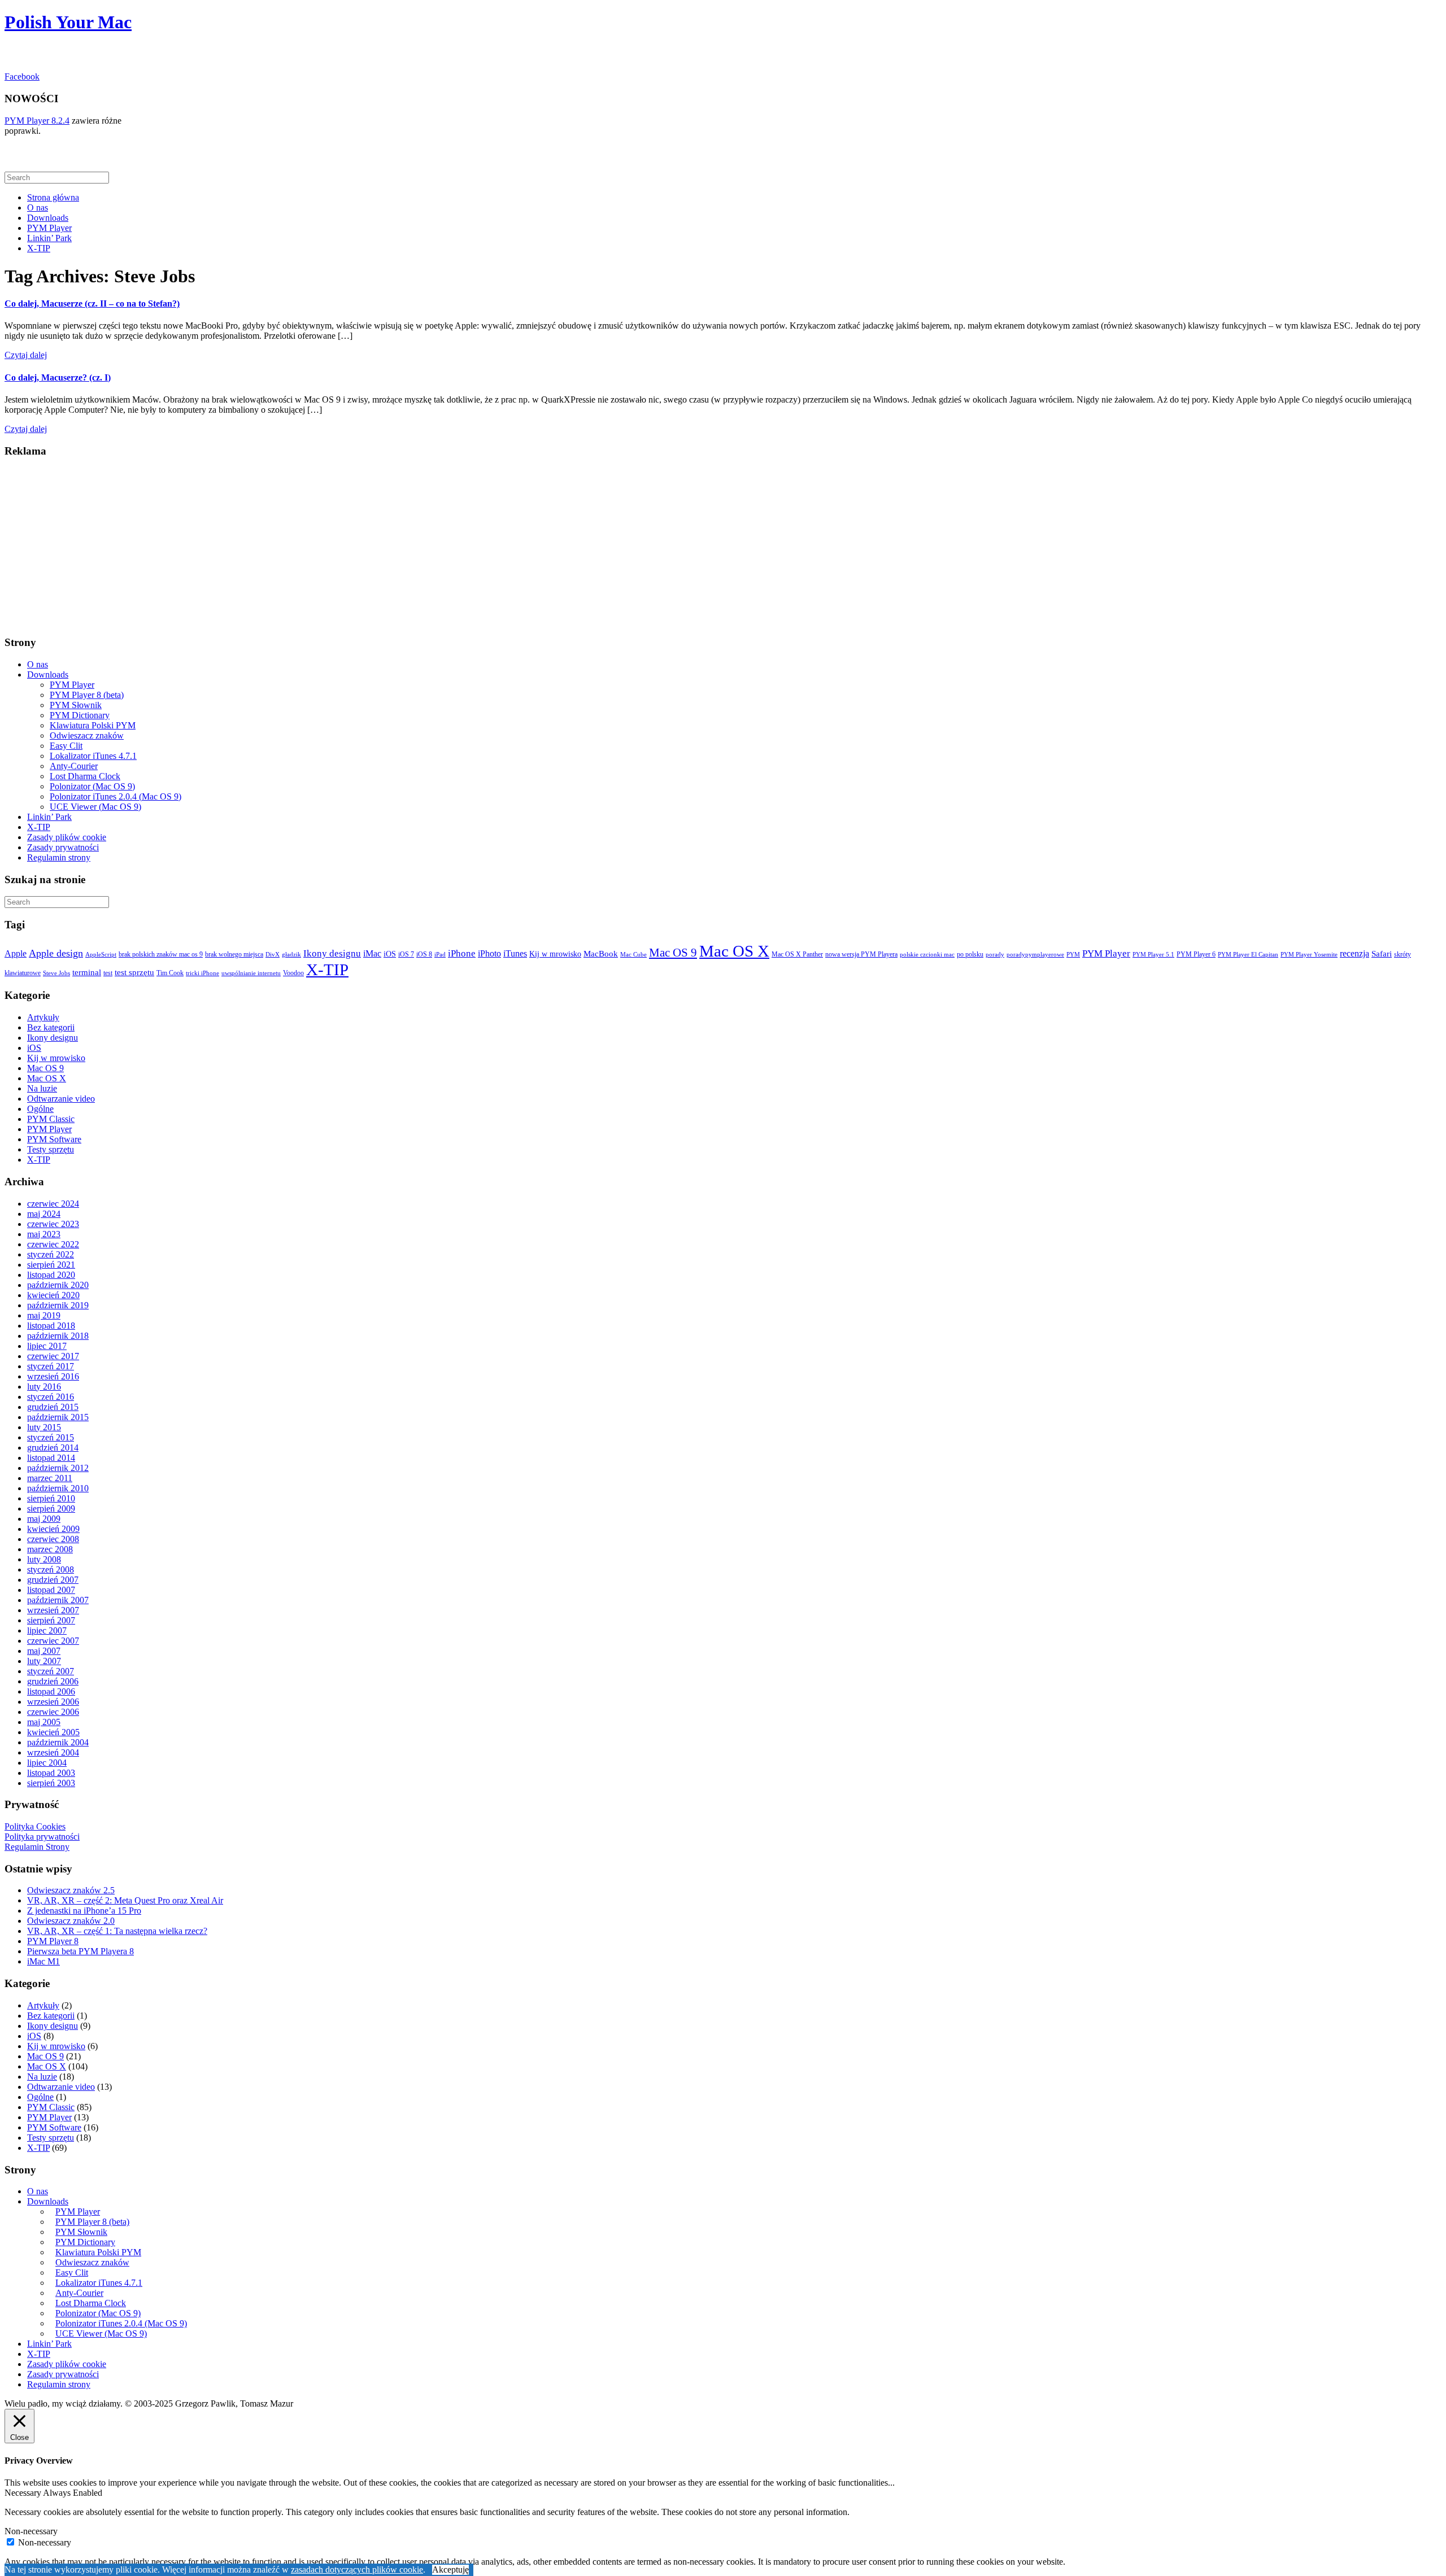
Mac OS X (734, 951)
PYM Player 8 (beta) (87, 695)
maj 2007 (44, 1651)
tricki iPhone (202, 973)
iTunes (515, 953)
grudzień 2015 (53, 1407)
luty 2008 (44, 1559)
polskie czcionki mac (927, 955)
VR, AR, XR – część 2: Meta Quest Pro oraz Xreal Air (125, 1900)
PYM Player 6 (1196, 954)
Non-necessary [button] (31, 2531)
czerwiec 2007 (53, 1641)
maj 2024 (44, 1214)
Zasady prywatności (63, 847)
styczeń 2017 (51, 1366)
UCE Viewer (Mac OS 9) (95, 807)
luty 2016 (44, 1387)
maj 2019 (44, 1315)
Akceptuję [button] (450, 2570)
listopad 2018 (51, 1326)
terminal (87, 972)
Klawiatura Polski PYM (93, 725)
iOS (390, 954)
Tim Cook (170, 973)
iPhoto (489, 953)
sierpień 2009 (51, 1509)
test (108, 973)
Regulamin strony (59, 857)
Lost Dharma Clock (85, 776)
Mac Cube (633, 955)
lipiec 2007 (47, 1630)
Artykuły (43, 1017)
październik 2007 (58, 1600)
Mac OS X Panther (797, 954)
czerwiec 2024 (53, 1204)
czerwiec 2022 (53, 1244)
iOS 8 (424, 954)
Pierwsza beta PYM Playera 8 (80, 1951)
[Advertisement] (343, 547)
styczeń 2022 (51, 1254)
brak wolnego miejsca (234, 954)
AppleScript (101, 955)
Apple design (56, 953)
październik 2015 (58, 1417)
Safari (1382, 954)
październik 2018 (58, 1336)
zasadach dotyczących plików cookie (357, 2570)
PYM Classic (51, 1119)
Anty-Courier (74, 766)
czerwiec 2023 (53, 1224)
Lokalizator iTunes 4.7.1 (93, 756)
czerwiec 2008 (53, 1539)
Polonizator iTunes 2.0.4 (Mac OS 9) (116, 796)
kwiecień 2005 (53, 1732)
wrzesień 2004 (53, 1752)
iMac (372, 953)
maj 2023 (44, 1234)
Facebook (22, 77)
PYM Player (49, 228)
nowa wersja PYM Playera (861, 954)
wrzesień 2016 (53, 1376)
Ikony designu (332, 953)
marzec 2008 (50, 1549)
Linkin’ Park (49, 238)
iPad (440, 955)
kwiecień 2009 (53, 1529)
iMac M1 (43, 1961)
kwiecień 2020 (53, 1295)
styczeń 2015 (51, 1437)
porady (995, 955)
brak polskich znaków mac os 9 (161, 954)
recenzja (1354, 953)
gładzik (291, 955)
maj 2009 (44, 1519)
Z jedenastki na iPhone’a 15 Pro (84, 1911)
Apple (16, 953)
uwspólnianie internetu (251, 973)
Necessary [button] (24, 2493)
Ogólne (40, 1109)
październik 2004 (58, 1742)
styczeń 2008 (51, 1569)
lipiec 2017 (47, 1346)
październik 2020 (58, 1285)
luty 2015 (44, 1427)
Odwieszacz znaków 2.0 (71, 1921)
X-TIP (39, 248)
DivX (273, 955)
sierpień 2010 (51, 1498)
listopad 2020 (51, 1275)
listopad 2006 (51, 1691)
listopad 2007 (51, 1590)
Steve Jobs (56, 973)
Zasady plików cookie (67, 837)
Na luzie (42, 1088)
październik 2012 (58, 1468)
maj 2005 (44, 1722)
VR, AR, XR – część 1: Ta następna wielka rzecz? (117, 1931)
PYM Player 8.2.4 (37, 121)
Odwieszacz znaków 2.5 (71, 1890)
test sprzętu (134, 972)
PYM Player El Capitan (1248, 955)
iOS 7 (406, 954)
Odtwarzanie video (61, 1099)
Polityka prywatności (42, 1837)
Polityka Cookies (35, 1826)
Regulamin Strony (37, 1847)
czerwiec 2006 (53, 1712)
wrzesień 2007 (53, 1610)
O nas (38, 208)
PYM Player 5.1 (1153, 955)
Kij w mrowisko (555, 954)
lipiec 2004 (47, 1763)
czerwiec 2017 (53, 1356)
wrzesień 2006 (53, 1702)
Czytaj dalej (26, 355)
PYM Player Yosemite (1309, 955)
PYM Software (54, 1139)
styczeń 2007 (51, 1671)
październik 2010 (58, 1488)
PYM (1073, 955)
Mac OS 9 (673, 953)
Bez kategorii (51, 1027)
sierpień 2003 (51, 1783)
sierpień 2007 (51, 1620)
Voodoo (293, 973)
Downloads (48, 218)
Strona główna (53, 197)
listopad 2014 (51, 1458)
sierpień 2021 (51, 1265)
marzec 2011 (50, 1478)
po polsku (970, 954)
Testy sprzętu (51, 1149)
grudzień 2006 (53, 1681)
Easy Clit (66, 746)
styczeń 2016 (51, 1397)
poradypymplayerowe (1035, 955)
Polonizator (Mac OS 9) (92, 786)
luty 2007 (44, 1661)
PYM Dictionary (80, 715)
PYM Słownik (76, 705)
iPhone (462, 953)
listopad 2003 (51, 1773)
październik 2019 (58, 1305)
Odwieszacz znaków (87, 735)
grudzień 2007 (53, 1580)
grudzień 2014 (53, 1448)
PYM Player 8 (53, 1941)
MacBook (601, 954)
